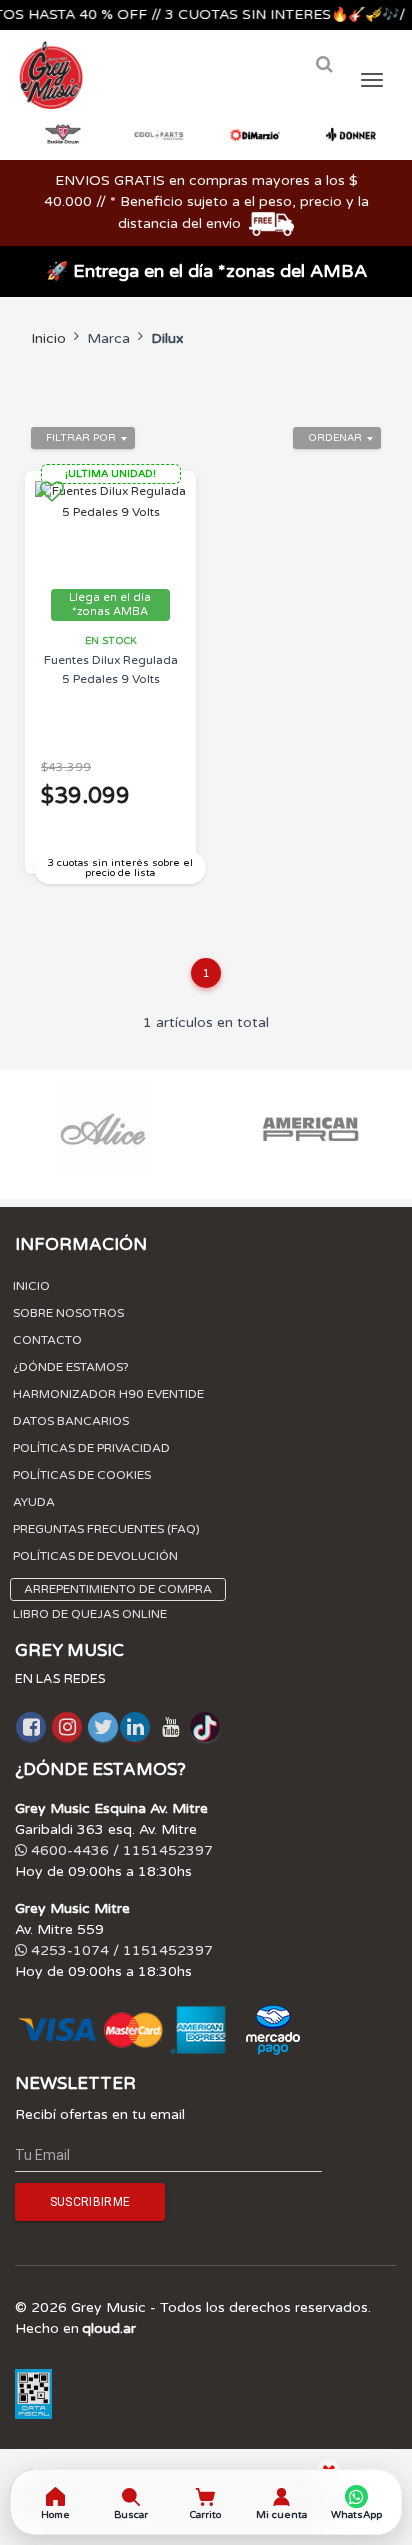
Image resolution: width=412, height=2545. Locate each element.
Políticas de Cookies (82, 1475)
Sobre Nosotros (68, 1313)
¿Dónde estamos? (71, 1367)
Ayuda (34, 1502)
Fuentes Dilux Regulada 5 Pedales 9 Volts (111, 669)
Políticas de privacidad (91, 1448)
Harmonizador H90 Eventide (108, 1394)
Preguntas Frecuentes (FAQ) (106, 1529)
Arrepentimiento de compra (118, 1589)
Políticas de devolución (95, 1556)
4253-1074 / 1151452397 (120, 1950)
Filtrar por (81, 438)
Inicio (48, 338)
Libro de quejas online (90, 1614)
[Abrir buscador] (324, 64)
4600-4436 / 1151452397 (120, 1850)
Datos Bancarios (71, 1421)
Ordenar (335, 438)
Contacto (47, 1340)
